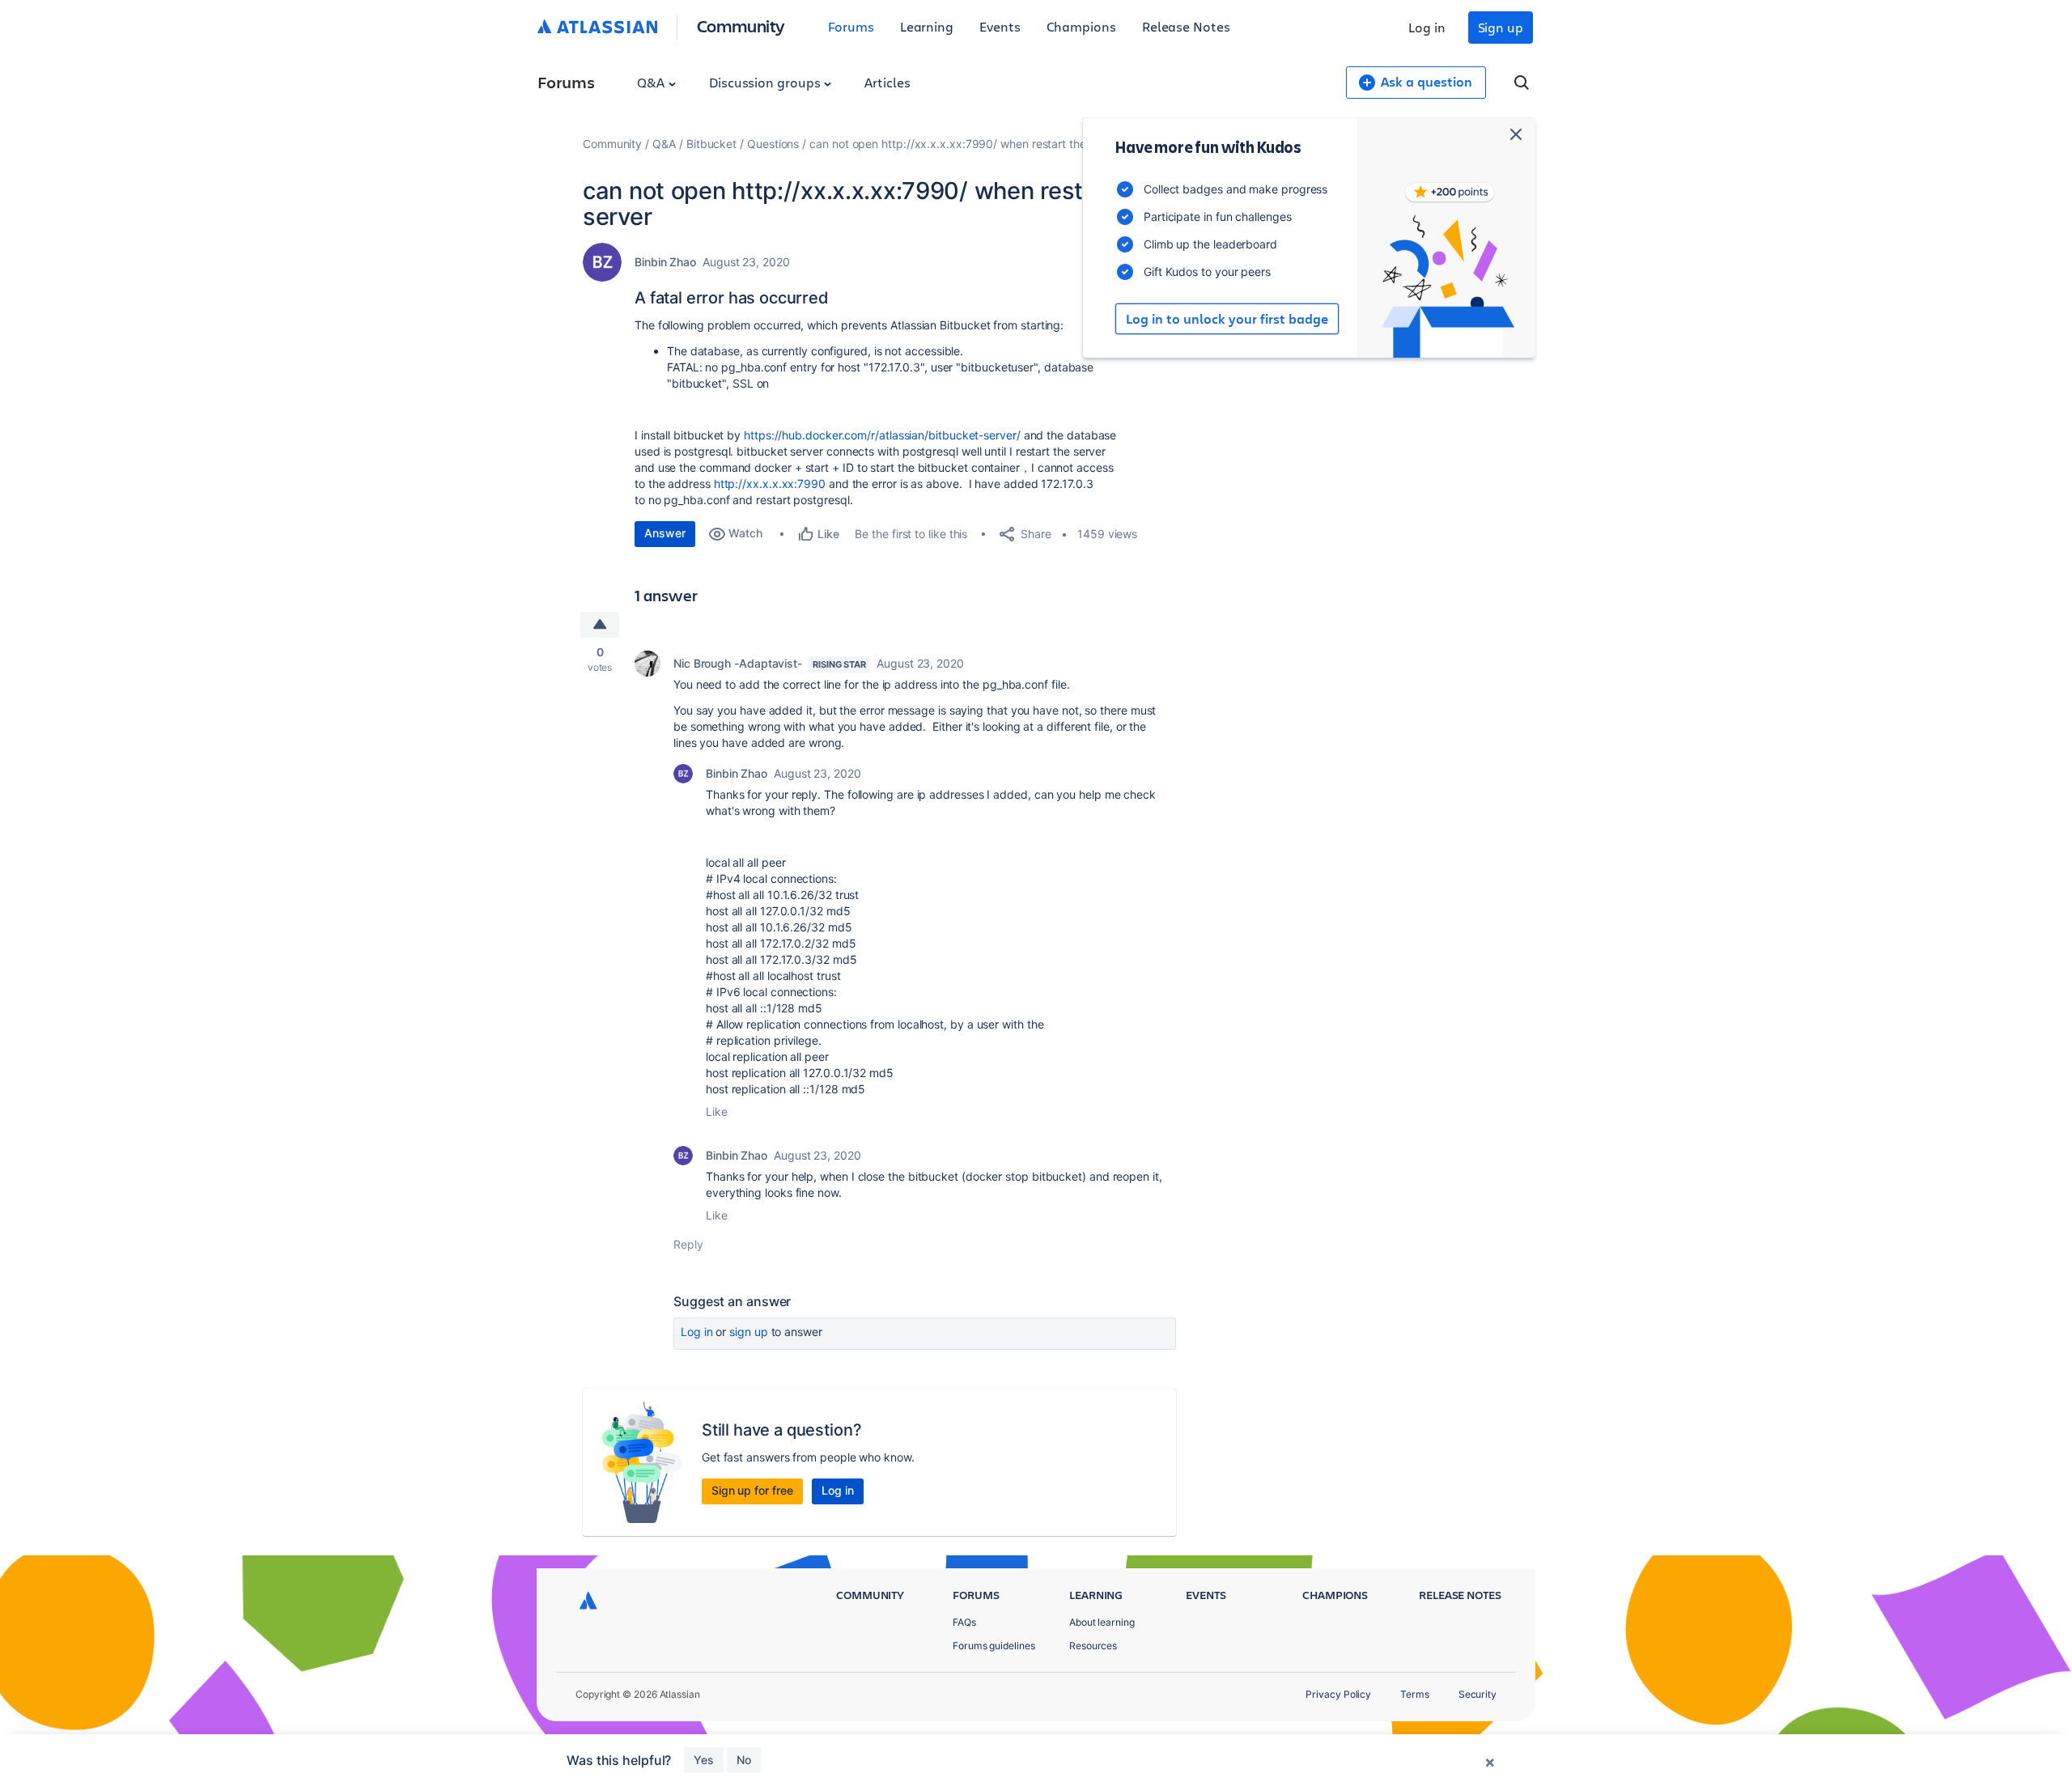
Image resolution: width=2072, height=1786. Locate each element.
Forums (851, 26)
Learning (927, 26)
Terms (1415, 1694)
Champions (1081, 26)
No (744, 1760)
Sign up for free (752, 1490)
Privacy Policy (1338, 1694)
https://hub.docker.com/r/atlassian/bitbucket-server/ (882, 435)
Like (717, 1111)
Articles (887, 82)
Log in (1427, 27)
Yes (704, 1760)
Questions (773, 144)
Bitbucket (711, 144)
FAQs (964, 1622)
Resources (1093, 1646)
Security (1478, 1694)
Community (741, 25)
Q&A (652, 82)
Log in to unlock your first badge (1227, 319)
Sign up (1501, 27)
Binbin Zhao (665, 262)
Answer (665, 533)
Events (1000, 26)
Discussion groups (766, 82)
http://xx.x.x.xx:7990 (770, 484)
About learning (1102, 1622)
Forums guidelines (994, 1646)
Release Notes (1186, 26)
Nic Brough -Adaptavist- (738, 663)
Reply (688, 1244)
